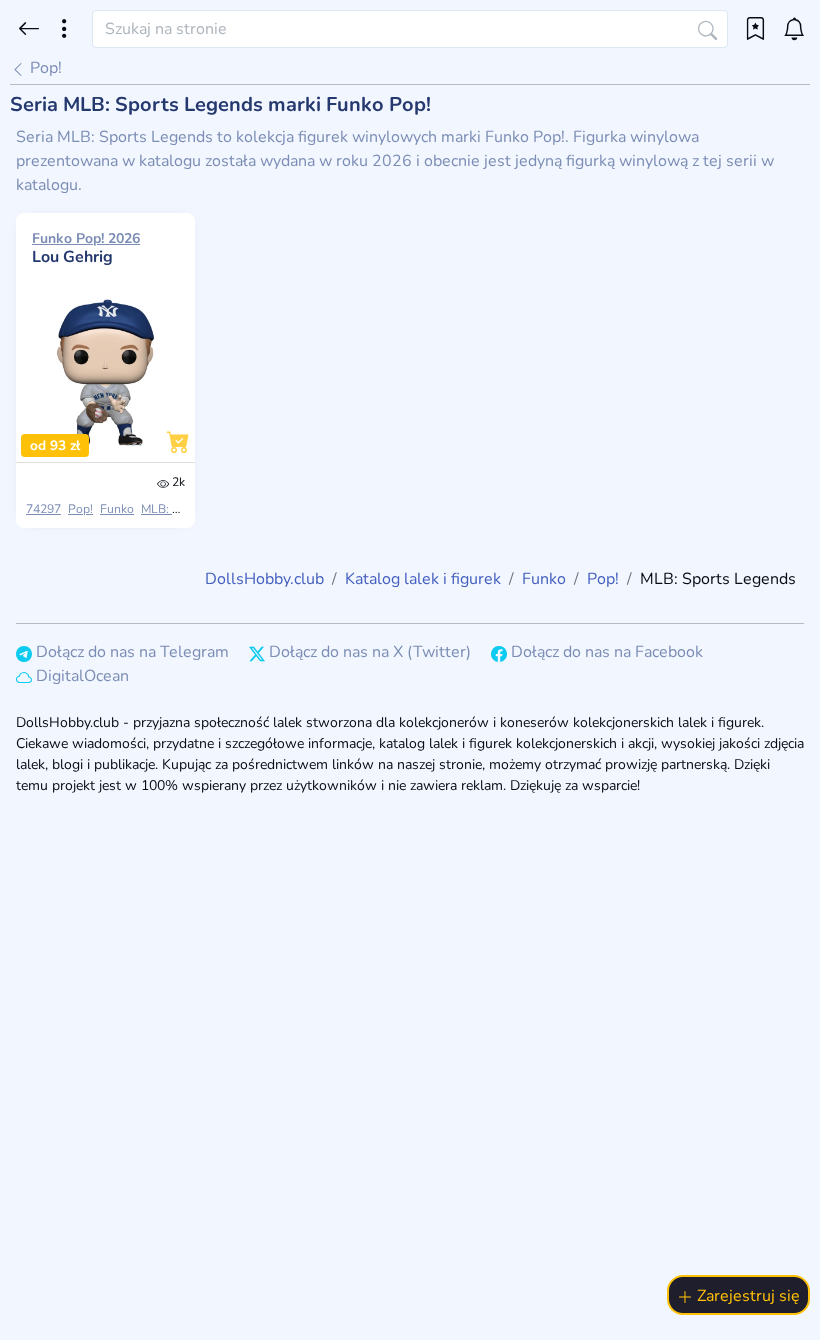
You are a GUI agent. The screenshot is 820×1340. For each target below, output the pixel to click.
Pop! (44, 68)
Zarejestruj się (746, 1296)
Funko (117, 509)
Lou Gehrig (86, 248)
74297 (43, 509)
